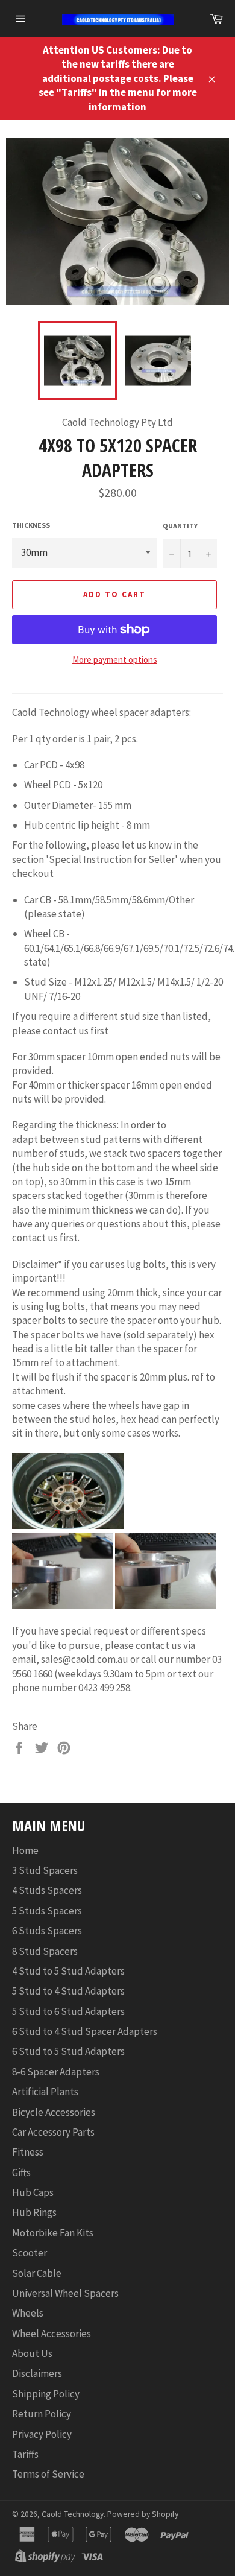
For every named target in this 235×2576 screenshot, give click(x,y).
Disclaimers (37, 2373)
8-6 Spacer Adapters (56, 2072)
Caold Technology (73, 2514)
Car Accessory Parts (53, 2132)
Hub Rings (34, 2212)
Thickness (31, 525)
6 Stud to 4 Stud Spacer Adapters (85, 2031)
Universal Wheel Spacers (65, 2293)
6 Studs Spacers (47, 1931)
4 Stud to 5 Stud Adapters (68, 1971)
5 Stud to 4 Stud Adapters (68, 1991)
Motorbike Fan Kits (53, 2233)
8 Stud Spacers (45, 1951)
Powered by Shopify (143, 2514)
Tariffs (25, 2454)
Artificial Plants (45, 2092)
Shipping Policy (46, 2394)
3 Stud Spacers (45, 1870)
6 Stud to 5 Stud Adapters (68, 2051)
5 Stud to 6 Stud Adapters (68, 2011)
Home (25, 1850)
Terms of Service (48, 2474)
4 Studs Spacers (47, 1890)
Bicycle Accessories (54, 2112)
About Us (32, 2353)
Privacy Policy (42, 2434)
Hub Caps (33, 2192)
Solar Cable (37, 2273)
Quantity (180, 526)
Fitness (28, 2152)
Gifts (21, 2173)
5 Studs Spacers (47, 1911)
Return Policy (42, 2414)
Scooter (30, 2253)
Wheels (28, 2313)
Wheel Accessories (52, 2334)
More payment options (115, 660)
